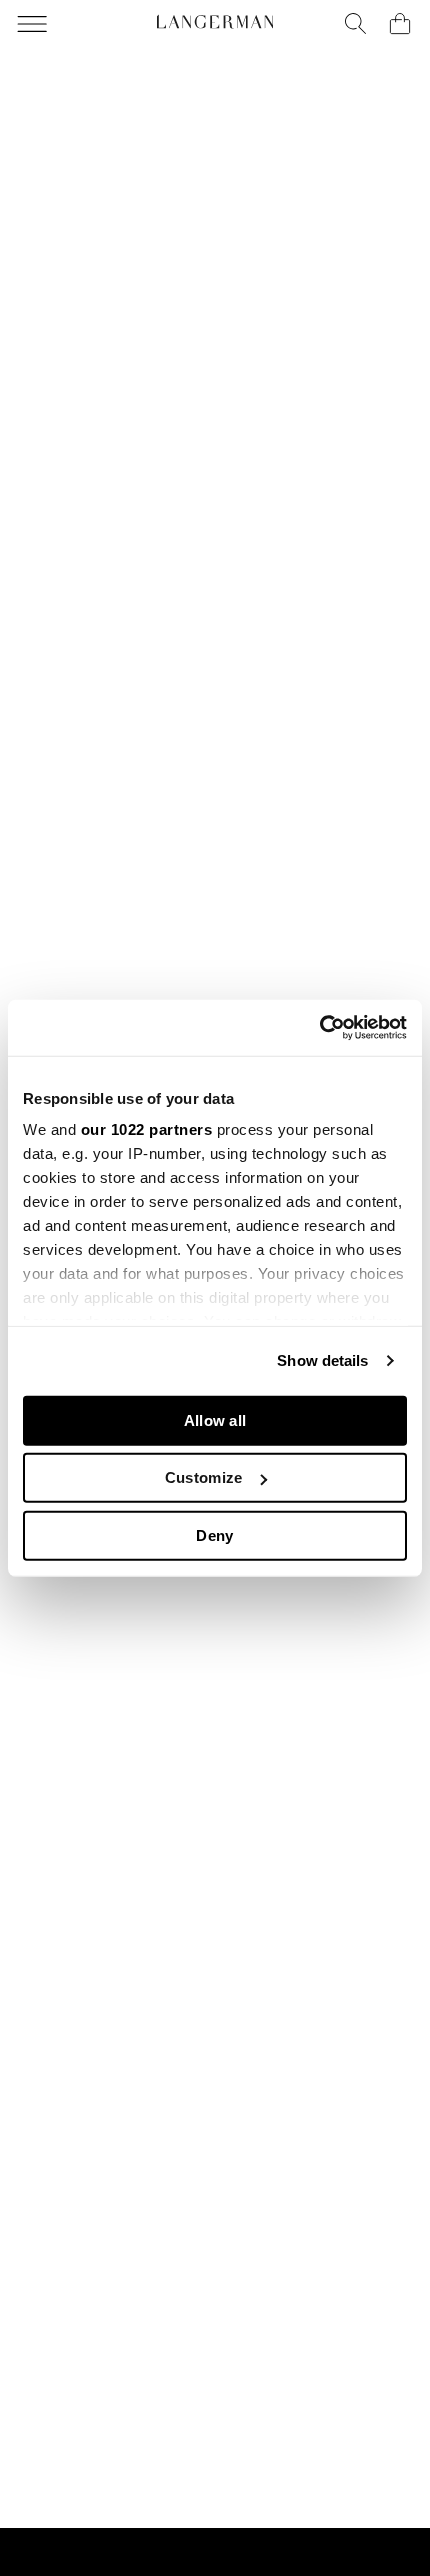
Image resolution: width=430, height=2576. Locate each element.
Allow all (215, 1419)
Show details (322, 1360)
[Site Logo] (215, 22)
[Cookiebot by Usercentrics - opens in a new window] (319, 1028)
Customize (204, 1477)
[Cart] (400, 24)
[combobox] (356, 24)
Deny (214, 1534)
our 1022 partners (147, 1129)
